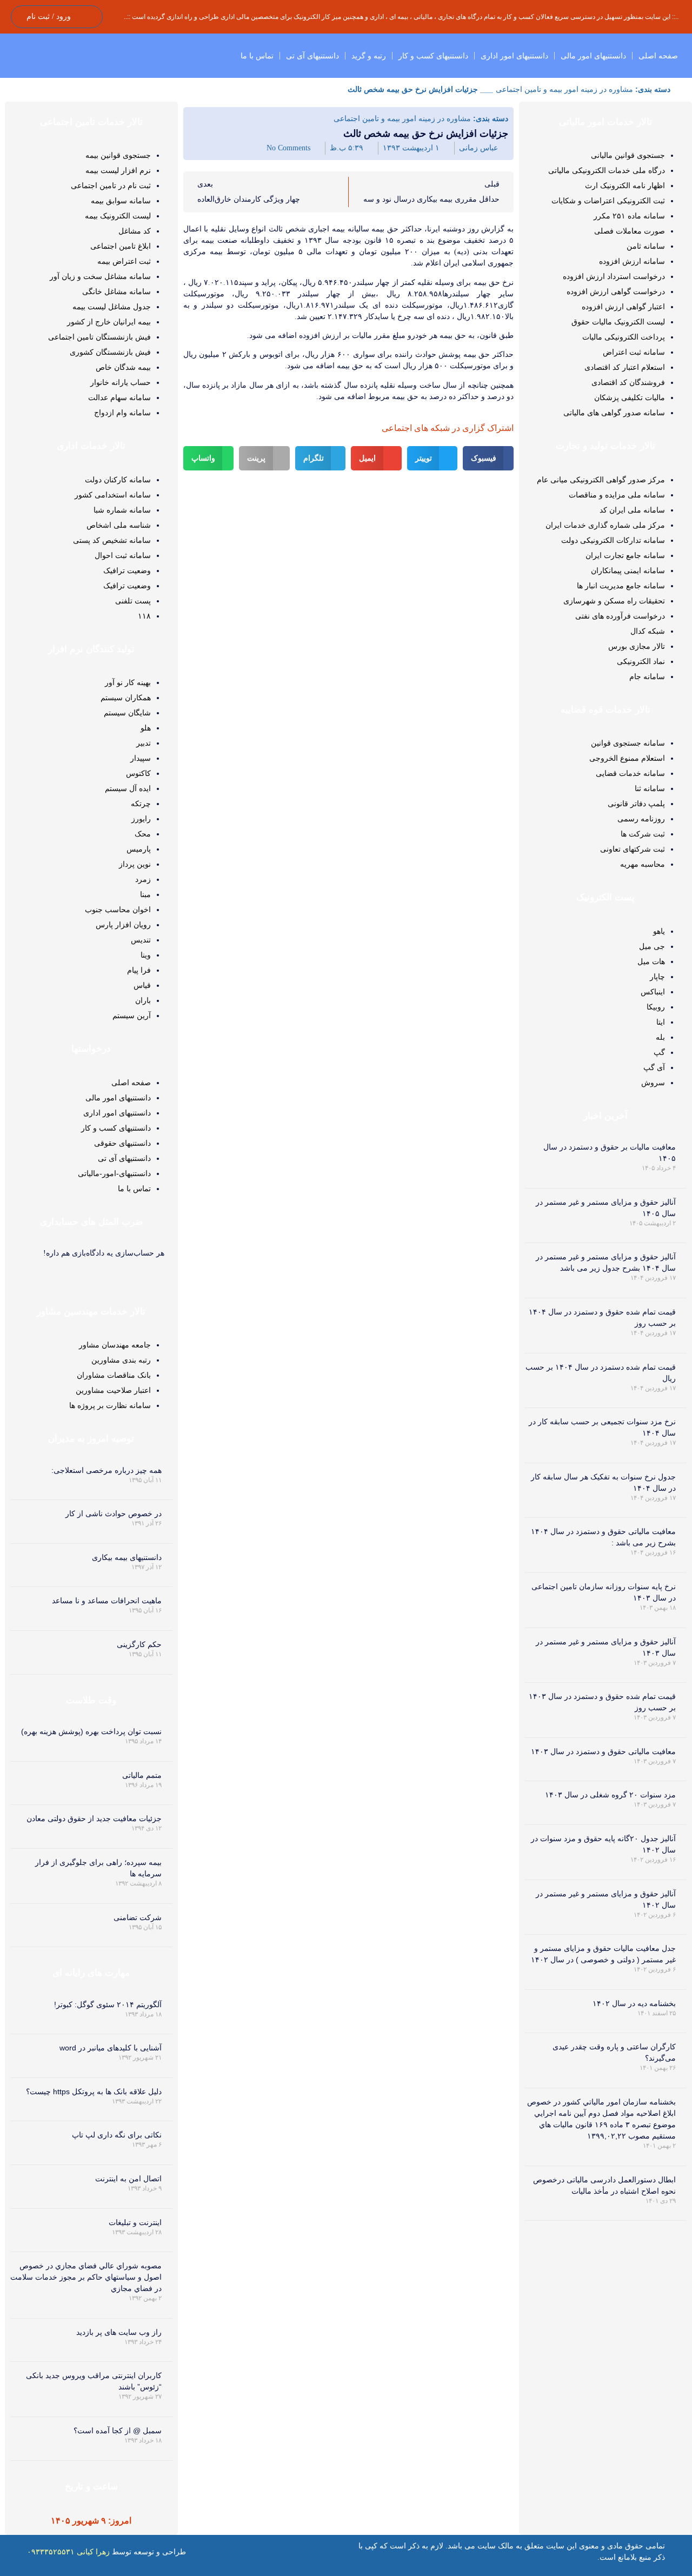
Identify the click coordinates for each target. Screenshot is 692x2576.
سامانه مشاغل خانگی (117, 291)
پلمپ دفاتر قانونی (636, 804)
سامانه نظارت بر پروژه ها (110, 1405)
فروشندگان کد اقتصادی (628, 382)
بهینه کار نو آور (128, 682)
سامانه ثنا (650, 788)
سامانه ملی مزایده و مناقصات (617, 495)
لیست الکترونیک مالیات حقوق (618, 322)
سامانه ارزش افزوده (632, 261)
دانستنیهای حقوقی (122, 1143)
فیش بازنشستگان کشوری (110, 352)
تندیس (141, 940)
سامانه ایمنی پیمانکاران (628, 570)
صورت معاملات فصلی (630, 231)
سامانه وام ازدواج (122, 413)
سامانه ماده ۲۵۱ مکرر (629, 216)
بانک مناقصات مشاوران (114, 1375)
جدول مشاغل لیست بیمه (112, 307)
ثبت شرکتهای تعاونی (633, 849)
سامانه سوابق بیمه (121, 201)
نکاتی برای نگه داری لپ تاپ (117, 2135)
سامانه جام (647, 676)
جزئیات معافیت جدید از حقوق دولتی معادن (94, 1818)
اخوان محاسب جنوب (118, 909)
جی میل (652, 946)
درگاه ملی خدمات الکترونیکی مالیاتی (607, 170)
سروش (653, 1083)
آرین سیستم (132, 1015)
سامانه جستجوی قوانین (628, 743)
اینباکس (653, 992)
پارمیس (139, 849)
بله (660, 1037)
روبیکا (656, 1007)
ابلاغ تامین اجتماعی (121, 246)
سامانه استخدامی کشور (113, 495)
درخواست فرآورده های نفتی (620, 616)
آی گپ (654, 1067)
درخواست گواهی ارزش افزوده (616, 291)
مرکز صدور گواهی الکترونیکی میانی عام (601, 480)
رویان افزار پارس (123, 925)
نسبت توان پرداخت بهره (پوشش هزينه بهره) (91, 1731)
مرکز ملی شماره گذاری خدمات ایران (605, 525)
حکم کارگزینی (139, 1644)
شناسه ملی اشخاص (119, 525)
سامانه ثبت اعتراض (634, 352)
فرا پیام (139, 970)
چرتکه (141, 804)
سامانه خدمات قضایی (630, 773)
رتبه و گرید (369, 56)
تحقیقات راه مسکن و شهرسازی (614, 601)
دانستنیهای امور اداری (514, 56)
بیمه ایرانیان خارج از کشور (109, 322)
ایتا (661, 1022)
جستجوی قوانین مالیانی (628, 155)
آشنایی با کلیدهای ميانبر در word (111, 2048)
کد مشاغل (135, 231)
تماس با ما (257, 56)
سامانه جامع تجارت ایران (625, 555)
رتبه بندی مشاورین (121, 1360)
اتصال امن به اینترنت (128, 2179)
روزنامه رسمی (641, 819)
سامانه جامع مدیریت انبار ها (621, 586)
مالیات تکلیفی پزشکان (630, 397)
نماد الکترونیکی (641, 661)
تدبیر (144, 743)
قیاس (142, 985)
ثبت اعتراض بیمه (124, 261)
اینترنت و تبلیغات (135, 2222)
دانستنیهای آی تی (312, 56)
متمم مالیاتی (142, 1775)
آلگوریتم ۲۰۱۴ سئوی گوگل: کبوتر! (108, 2004)
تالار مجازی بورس (637, 646)
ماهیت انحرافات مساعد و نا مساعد (107, 1601)
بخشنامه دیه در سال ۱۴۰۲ (634, 2003)
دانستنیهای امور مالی (593, 56)
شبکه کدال (648, 631)
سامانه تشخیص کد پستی (112, 540)
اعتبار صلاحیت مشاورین (113, 1390)
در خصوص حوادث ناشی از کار (114, 1513)
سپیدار (141, 758)
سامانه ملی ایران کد (632, 510)
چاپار (657, 977)
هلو (146, 728)
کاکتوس (138, 773)
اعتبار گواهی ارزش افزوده (623, 307)
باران (143, 1000)
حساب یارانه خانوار (121, 382)
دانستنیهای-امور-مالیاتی (114, 1173)
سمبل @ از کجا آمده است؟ (118, 2431)
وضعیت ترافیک (127, 570)
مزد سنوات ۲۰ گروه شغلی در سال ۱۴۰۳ (610, 1795)
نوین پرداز (135, 864)
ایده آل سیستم (128, 788)
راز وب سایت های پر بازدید (119, 2332)
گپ (659, 1052)
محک (143, 834)
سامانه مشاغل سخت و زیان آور (100, 276)
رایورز (141, 819)
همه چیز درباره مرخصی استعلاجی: (107, 1470)
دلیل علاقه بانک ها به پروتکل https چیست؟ (94, 2092)
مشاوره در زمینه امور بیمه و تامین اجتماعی (564, 89)
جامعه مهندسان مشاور (115, 1345)
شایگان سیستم (127, 713)
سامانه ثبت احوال (123, 555)
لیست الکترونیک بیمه (118, 216)
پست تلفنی (133, 601)
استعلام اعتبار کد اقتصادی (625, 367)
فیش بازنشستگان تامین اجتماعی (99, 337)
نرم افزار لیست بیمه (118, 170)
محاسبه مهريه (643, 864)
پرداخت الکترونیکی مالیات (624, 337)
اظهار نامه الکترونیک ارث (625, 185)
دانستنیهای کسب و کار (433, 56)
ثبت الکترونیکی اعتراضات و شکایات (608, 201)
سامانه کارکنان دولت (118, 480)
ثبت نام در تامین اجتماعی (111, 185)
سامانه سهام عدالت (119, 397)
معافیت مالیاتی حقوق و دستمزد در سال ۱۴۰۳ (603, 1751)
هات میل (651, 961)
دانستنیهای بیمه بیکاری (127, 1557)
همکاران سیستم (126, 698)
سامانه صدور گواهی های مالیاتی (614, 413)
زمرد (143, 879)
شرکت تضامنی (138, 1917)
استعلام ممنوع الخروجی (627, 758)
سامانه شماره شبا (122, 510)
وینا (146, 955)
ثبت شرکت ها (643, 834)
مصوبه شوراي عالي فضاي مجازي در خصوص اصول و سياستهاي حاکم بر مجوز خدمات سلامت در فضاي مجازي (86, 2277)
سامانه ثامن (646, 246)
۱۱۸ (144, 616)
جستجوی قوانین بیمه (118, 155)
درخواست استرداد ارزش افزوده (614, 276)
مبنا (145, 894)
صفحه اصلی (658, 56)
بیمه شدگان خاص (123, 367)
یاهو (659, 931)
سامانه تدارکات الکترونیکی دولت (613, 540)
